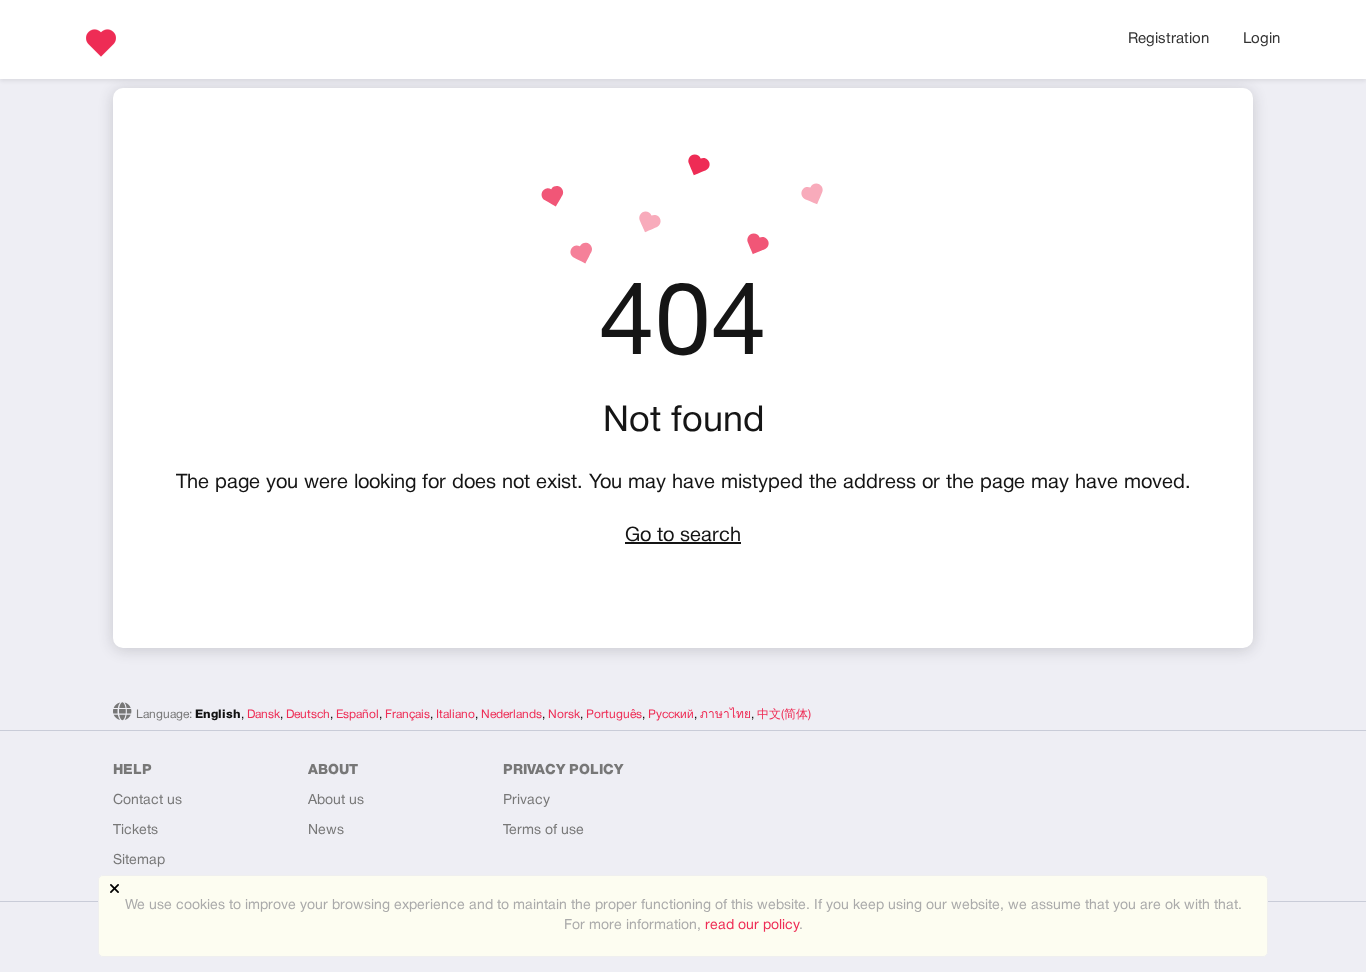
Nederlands (511, 714)
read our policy (752, 925)
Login (1261, 39)
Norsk (564, 714)
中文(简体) (784, 714)
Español (357, 714)
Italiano (455, 714)
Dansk (263, 714)
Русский (671, 714)
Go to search (683, 536)
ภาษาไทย (725, 714)
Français (407, 714)
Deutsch (308, 714)
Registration (1168, 39)
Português (614, 714)
